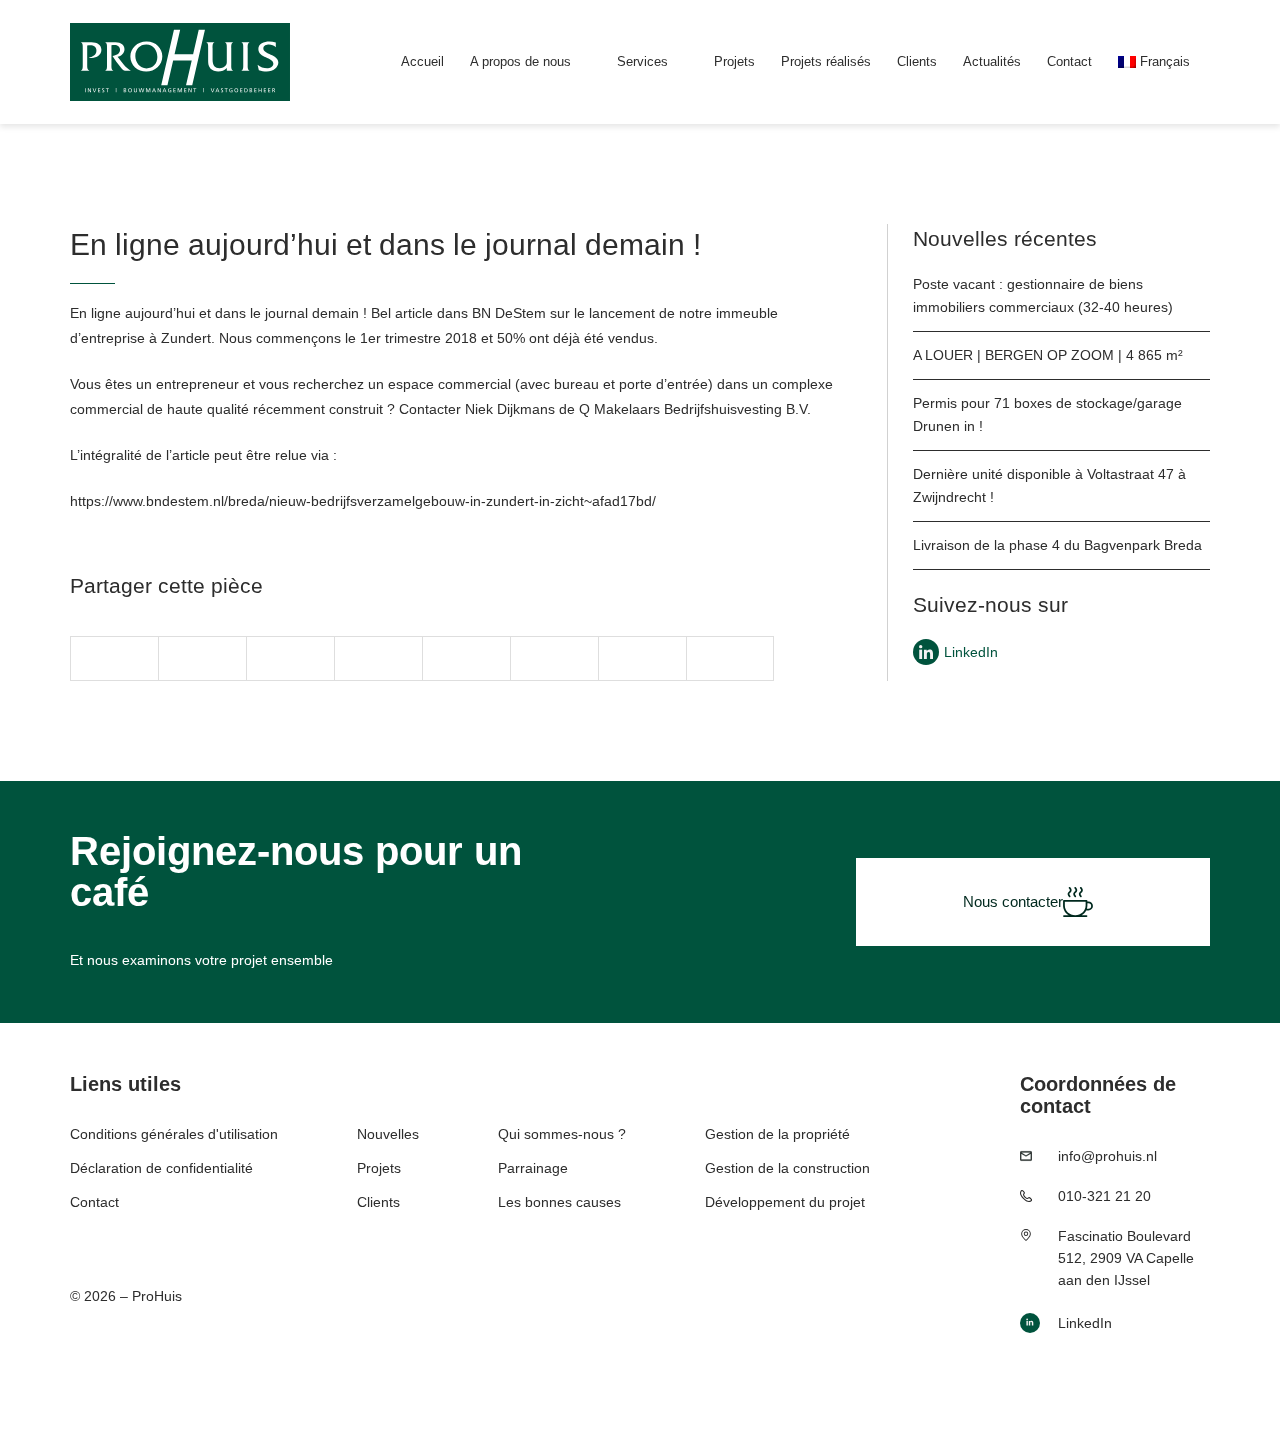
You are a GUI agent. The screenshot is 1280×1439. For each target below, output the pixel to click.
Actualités (992, 61)
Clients (917, 61)
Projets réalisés (826, 61)
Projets (734, 61)
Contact (1069, 61)
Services (642, 61)
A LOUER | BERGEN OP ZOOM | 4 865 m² (1048, 355)
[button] (114, 658)
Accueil (422, 61)
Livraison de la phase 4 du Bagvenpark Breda (1057, 545)
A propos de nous (520, 61)
